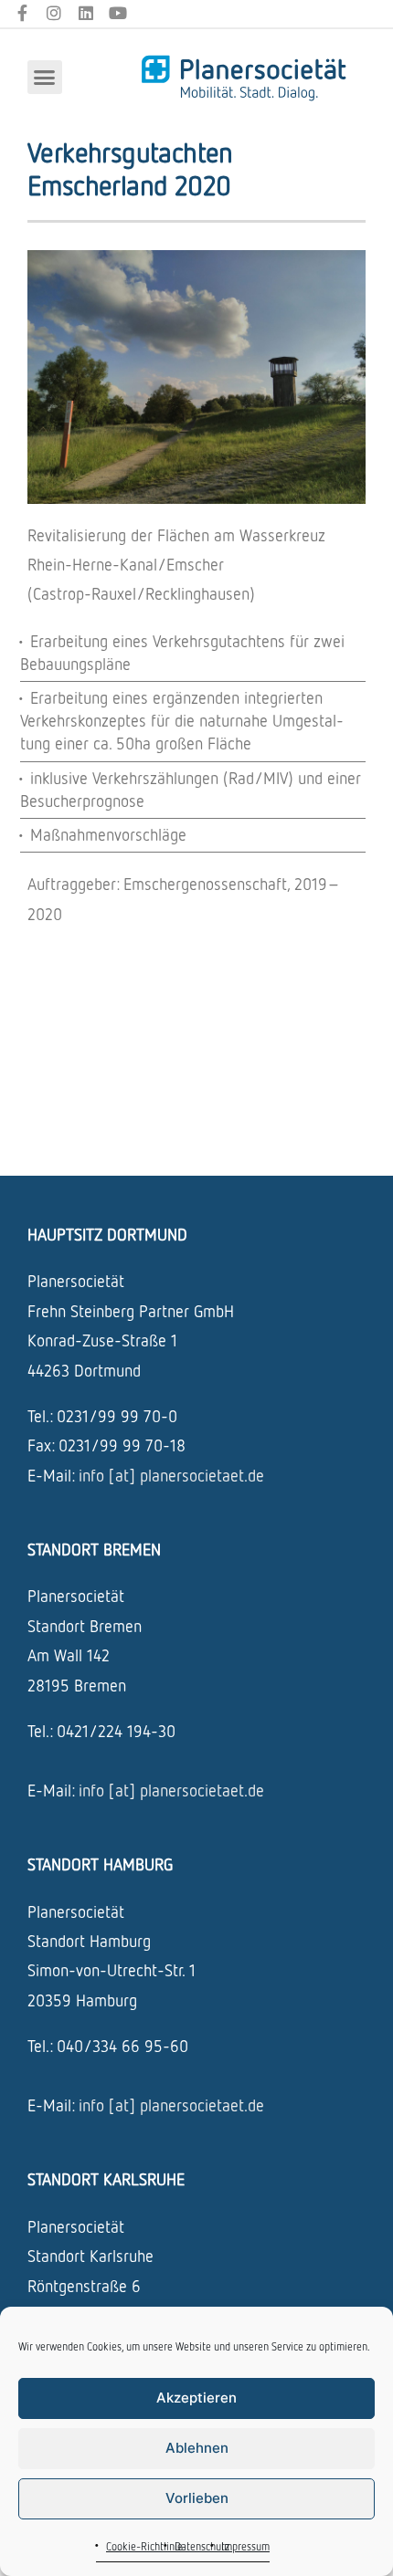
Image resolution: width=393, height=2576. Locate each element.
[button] (45, 78)
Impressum (245, 2546)
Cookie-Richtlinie (144, 2546)
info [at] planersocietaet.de (171, 1475)
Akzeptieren (196, 2398)
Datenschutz (202, 2546)
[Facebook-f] (22, 13)
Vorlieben (197, 2498)
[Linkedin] (86, 13)
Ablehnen (197, 2448)
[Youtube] (117, 13)
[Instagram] (54, 13)
